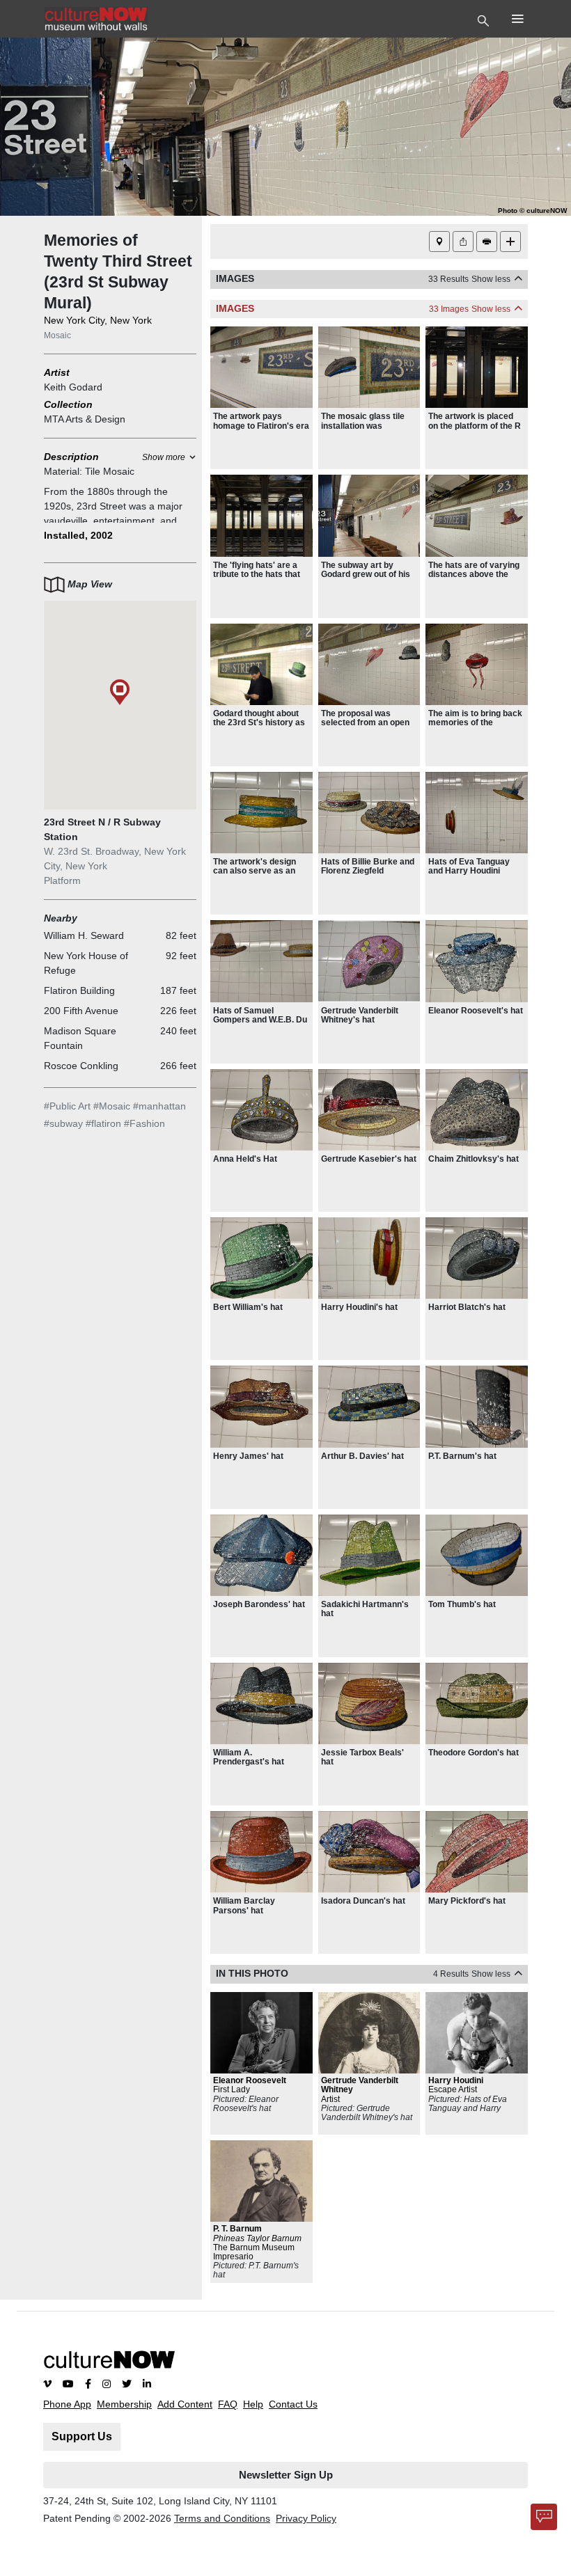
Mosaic (57, 335)
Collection (68, 404)
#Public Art (67, 1106)
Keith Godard (73, 387)
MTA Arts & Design (85, 419)
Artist (57, 372)
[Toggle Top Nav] (485, 19)
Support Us (82, 2436)
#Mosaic (112, 1106)
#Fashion (144, 1123)
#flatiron (103, 1123)
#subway (63, 1123)
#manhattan (159, 1106)
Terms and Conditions (222, 2518)
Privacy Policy (306, 2518)
